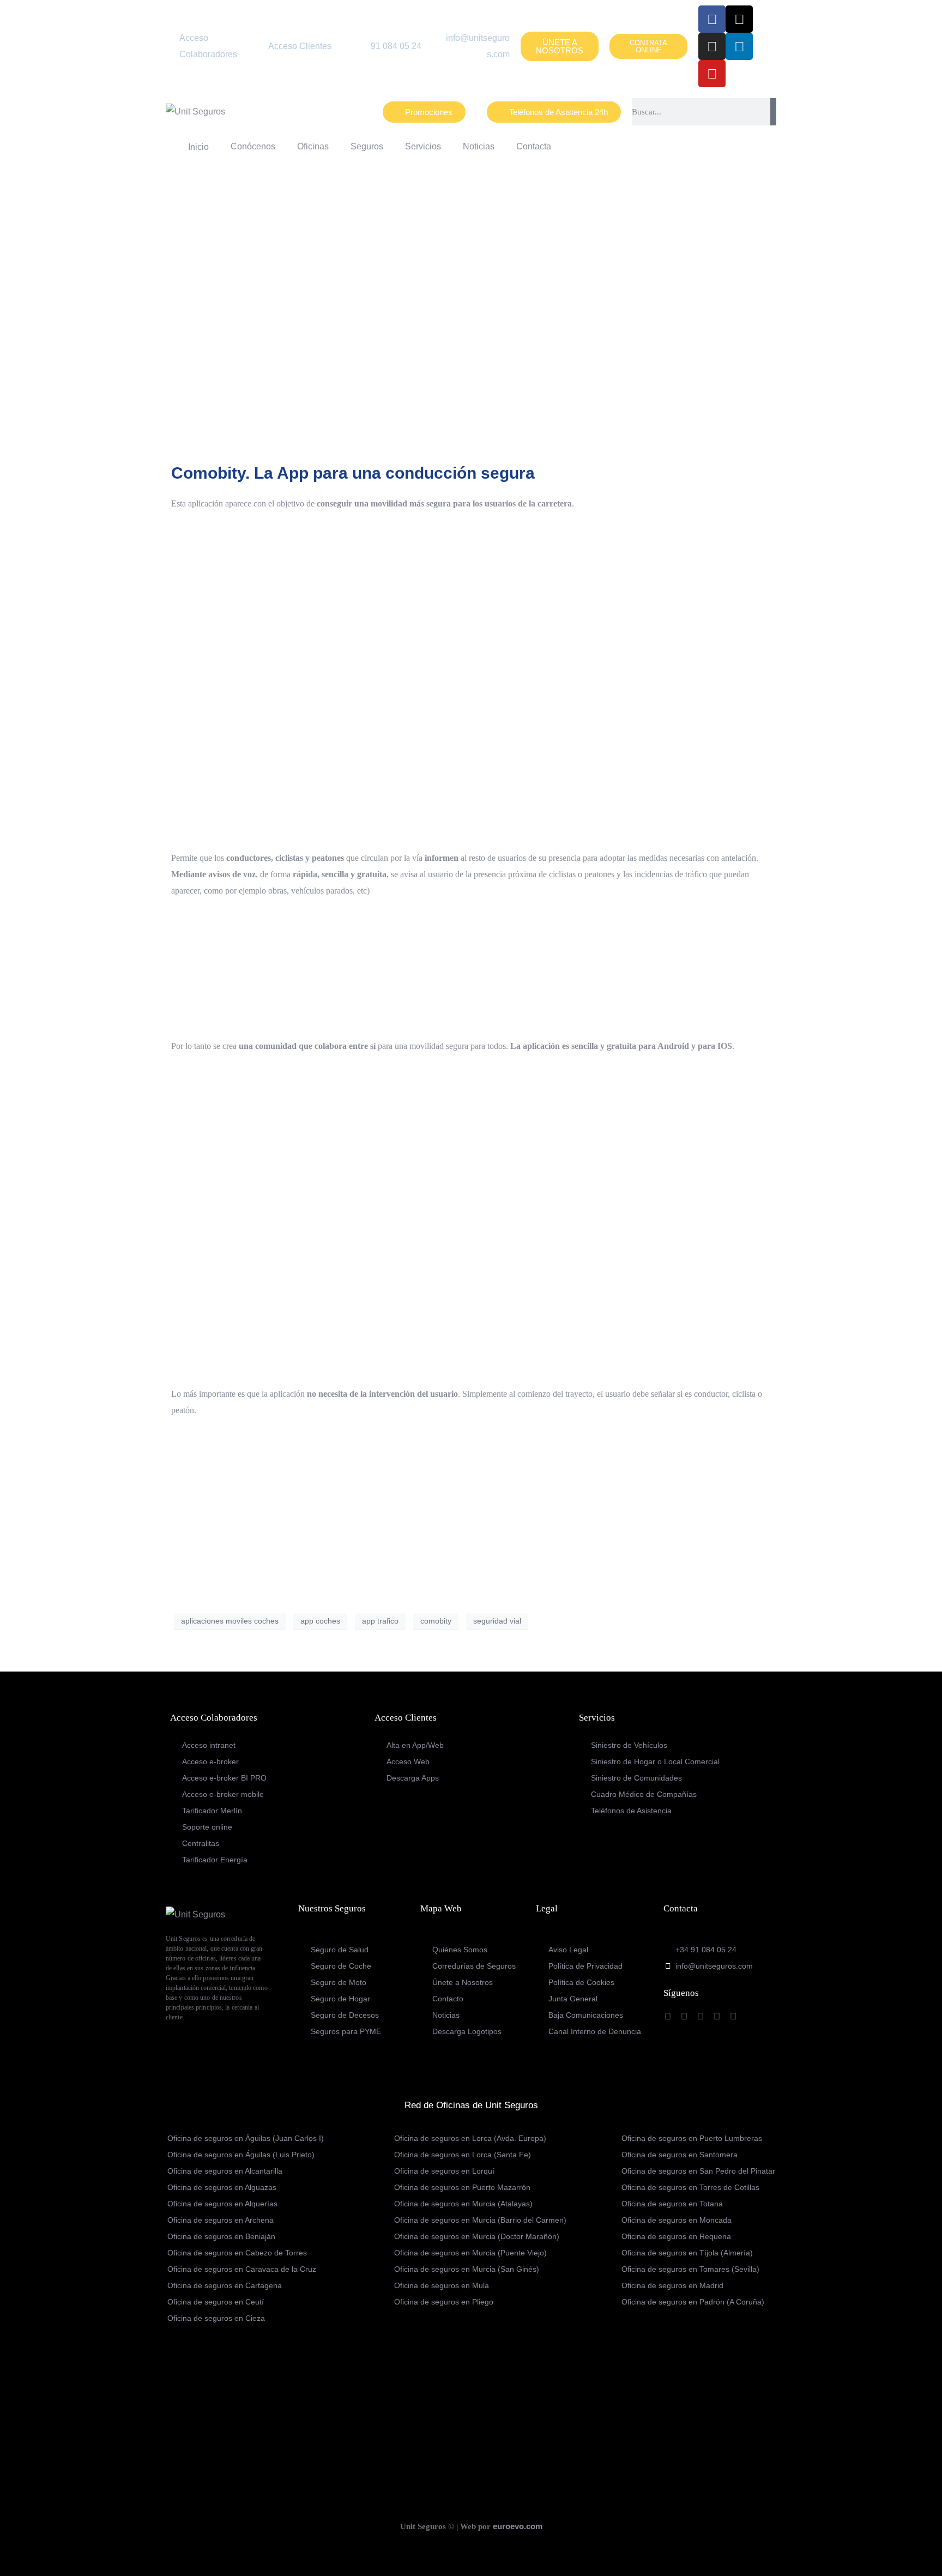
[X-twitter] (739, 19)
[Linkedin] (739, 46)
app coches (320, 1621)
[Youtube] (712, 74)
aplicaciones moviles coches (230, 1621)
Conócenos (253, 146)
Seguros (367, 146)
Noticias (479, 146)
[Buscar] (773, 112)
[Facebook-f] (712, 19)
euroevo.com (518, 2526)
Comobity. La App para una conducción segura (353, 473)
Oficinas (313, 146)
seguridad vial (497, 1621)
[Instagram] (712, 46)
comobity (436, 1621)
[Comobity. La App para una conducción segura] (471, 313)
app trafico (380, 1621)
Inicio (196, 147)
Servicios (423, 146)
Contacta (534, 146)
